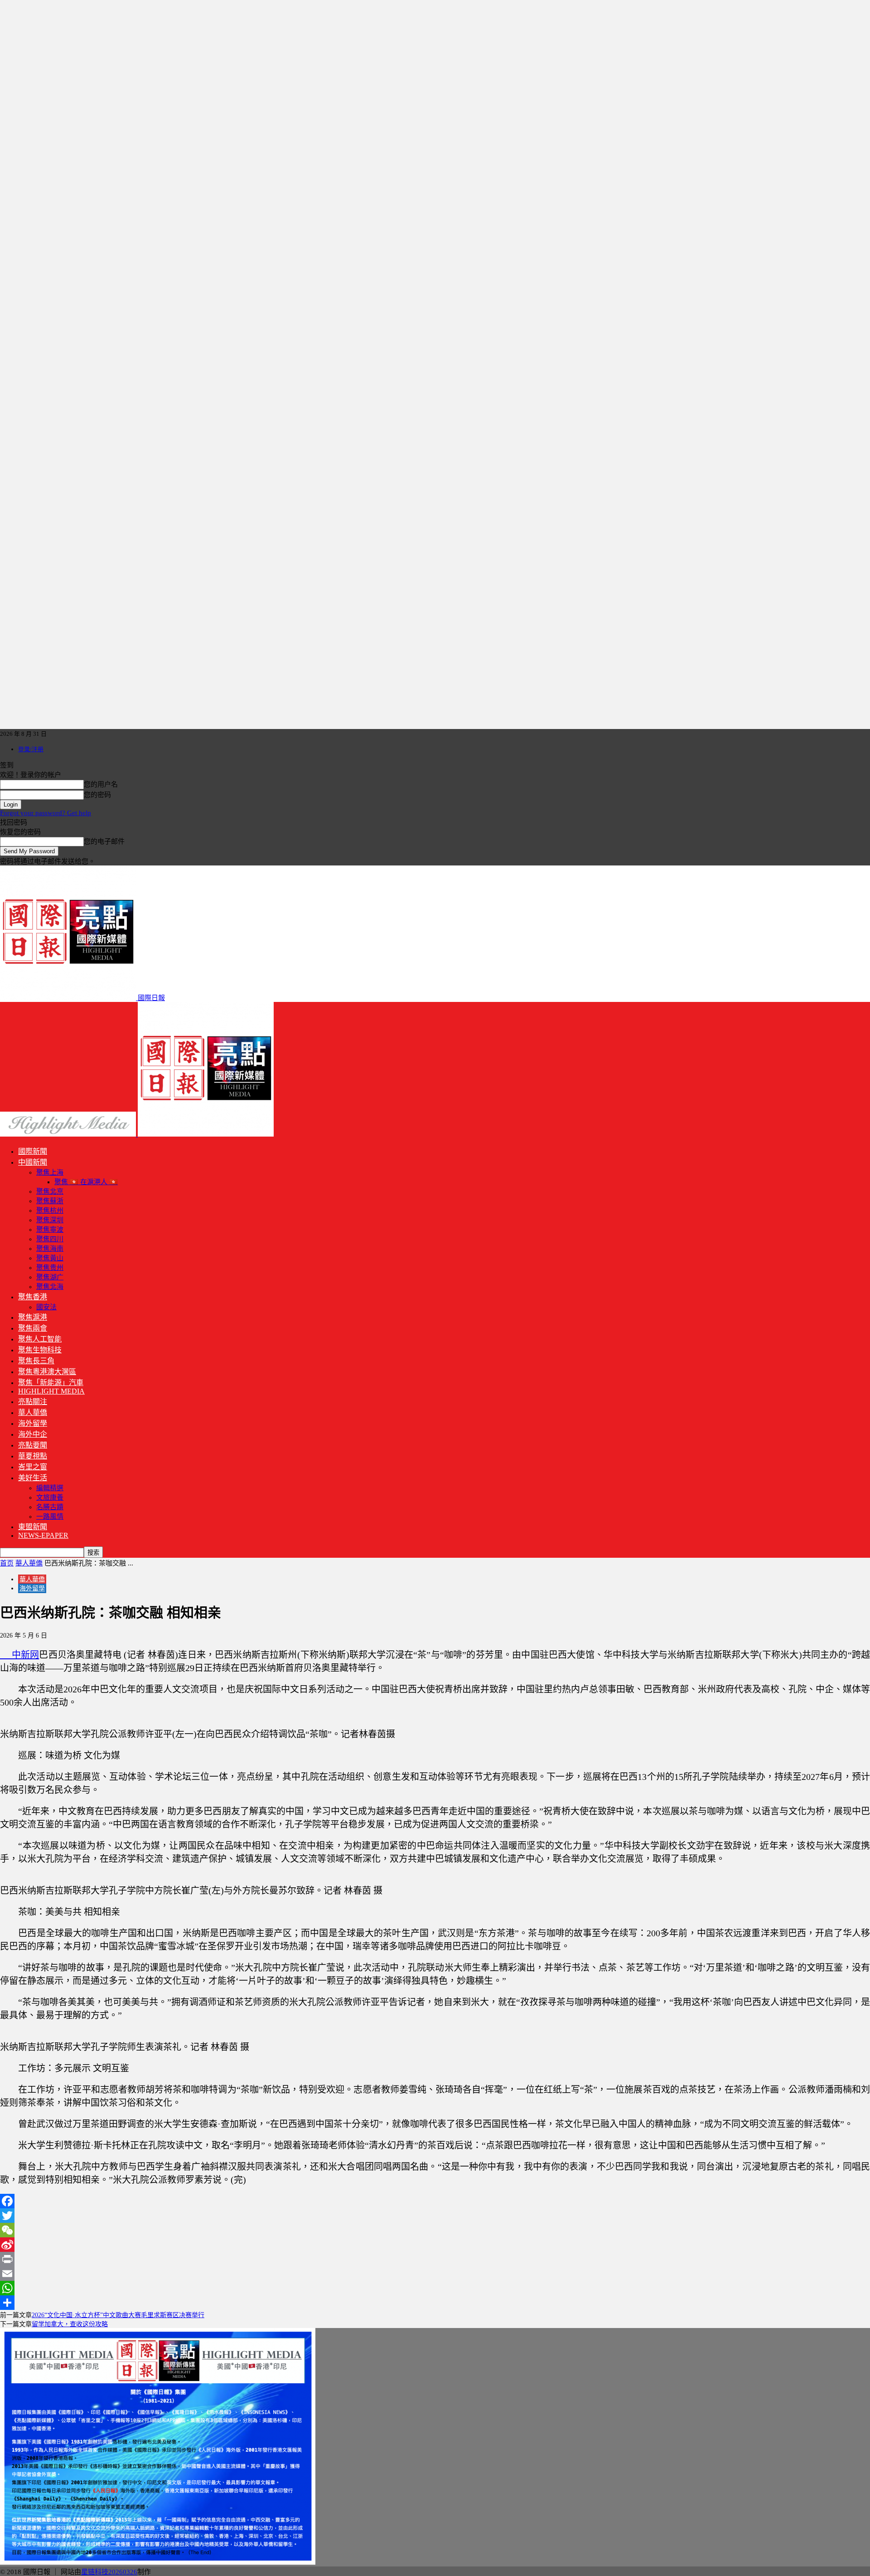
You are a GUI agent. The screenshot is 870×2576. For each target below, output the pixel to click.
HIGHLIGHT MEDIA (51, 1391)
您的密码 (97, 795)
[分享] (435, 2303)
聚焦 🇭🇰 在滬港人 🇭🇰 (86, 1182)
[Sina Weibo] (435, 2245)
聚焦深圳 (50, 1220)
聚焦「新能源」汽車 (51, 1383)
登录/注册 (31, 749)
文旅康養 (50, 1497)
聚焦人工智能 (40, 1339)
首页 (7, 1563)
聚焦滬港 (33, 1317)
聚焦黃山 (50, 1258)
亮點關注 (33, 1402)
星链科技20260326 (109, 2572)
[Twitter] (435, 2216)
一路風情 (50, 1516)
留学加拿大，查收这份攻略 (70, 2324)
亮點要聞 (33, 1445)
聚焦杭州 (50, 1210)
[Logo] (69, 1134)
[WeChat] (435, 2230)
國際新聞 (33, 1151)
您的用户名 (101, 784)
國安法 (46, 1307)
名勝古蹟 (50, 1507)
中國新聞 (33, 1162)
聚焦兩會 (33, 1328)
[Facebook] (435, 2201)
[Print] (435, 2259)
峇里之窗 (33, 1467)
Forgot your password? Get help (46, 813)
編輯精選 (50, 1488)
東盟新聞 (33, 1527)
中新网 (19, 1655)
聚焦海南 (50, 1249)
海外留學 (33, 1423)
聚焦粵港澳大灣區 (47, 1372)
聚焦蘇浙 (50, 1201)
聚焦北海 (50, 1287)
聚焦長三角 (36, 1361)
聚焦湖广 (50, 1277)
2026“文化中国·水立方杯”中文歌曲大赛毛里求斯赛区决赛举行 (118, 2315)
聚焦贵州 (50, 1268)
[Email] (435, 2274)
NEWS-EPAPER (43, 1535)
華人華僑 (33, 1412)
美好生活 (33, 1478)
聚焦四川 (50, 1239)
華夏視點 (33, 1456)
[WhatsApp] (435, 2288)
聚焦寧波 (50, 1230)
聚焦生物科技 (40, 1350)
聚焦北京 (50, 1191)
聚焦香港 (33, 1297)
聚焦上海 (50, 1172)
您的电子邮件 (104, 841)
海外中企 (33, 1434)
